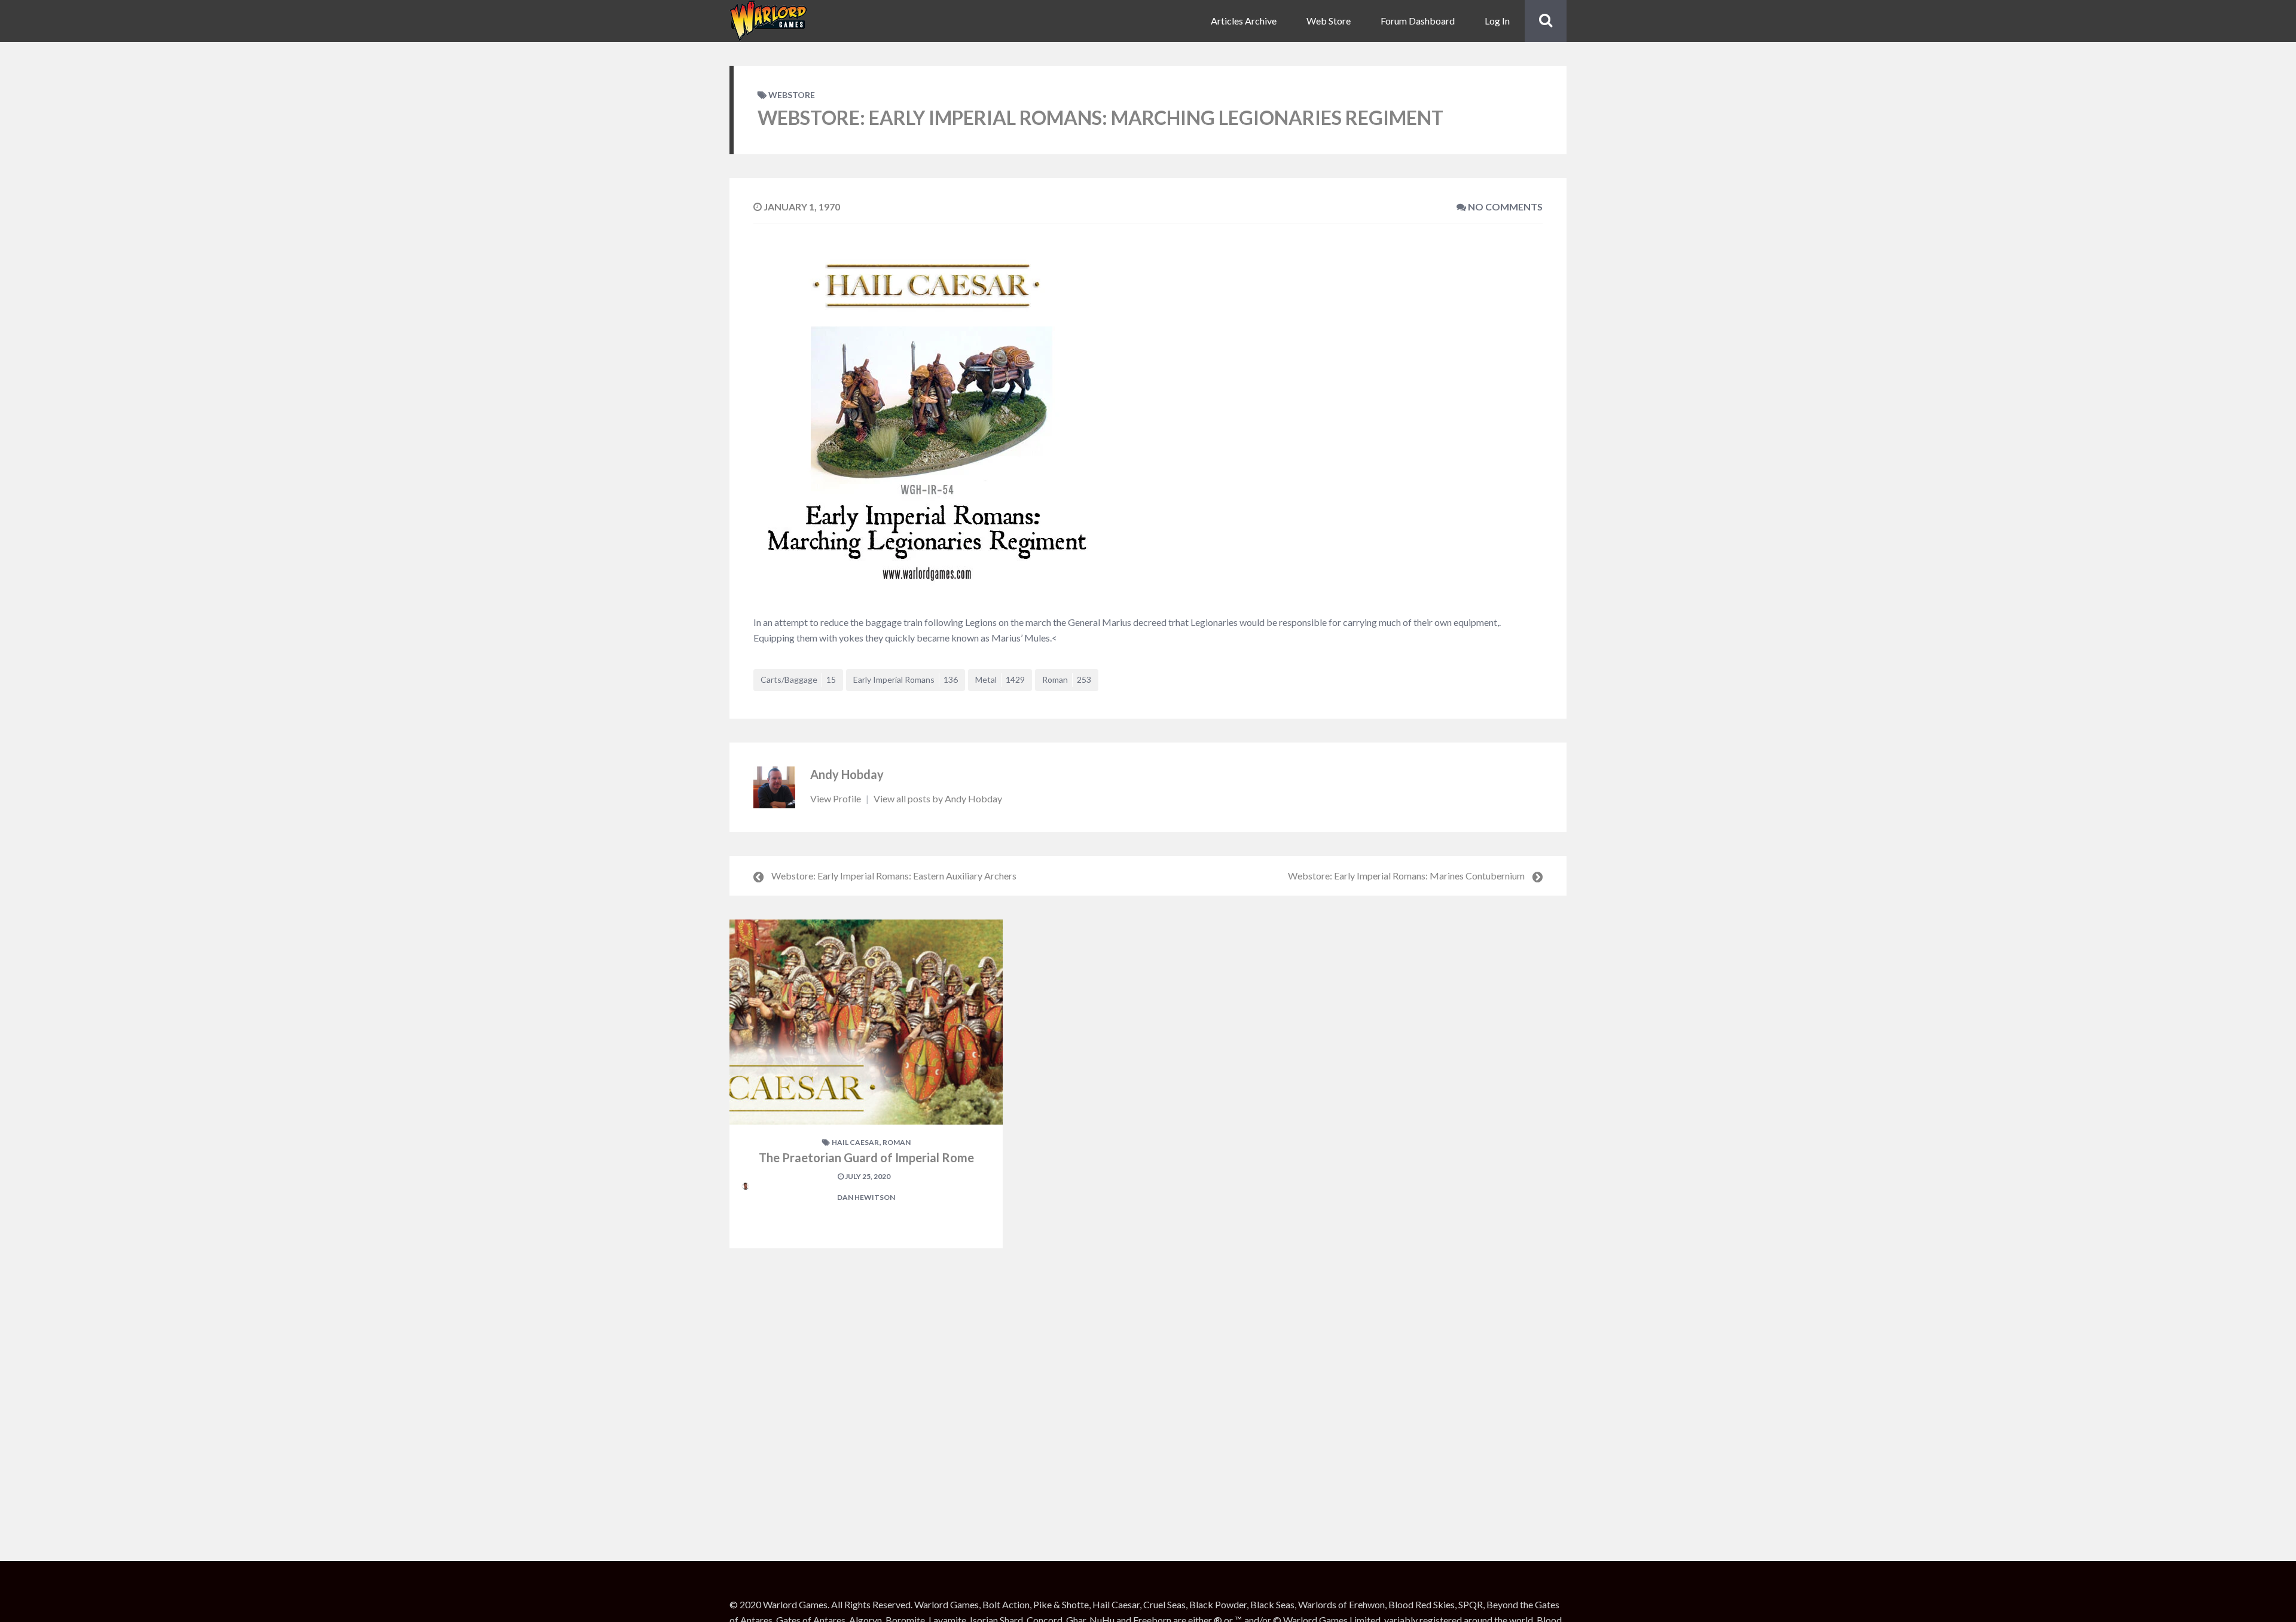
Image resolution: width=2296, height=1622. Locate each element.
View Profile (836, 798)
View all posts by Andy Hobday (938, 798)
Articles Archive (1244, 21)
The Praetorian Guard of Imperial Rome (866, 1157)
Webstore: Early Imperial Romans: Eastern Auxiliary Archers (894, 876)
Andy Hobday (847, 774)
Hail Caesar (855, 1142)
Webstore (792, 95)
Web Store (1329, 21)
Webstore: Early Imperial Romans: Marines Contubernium (1406, 876)
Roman (1067, 679)
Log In (1497, 21)
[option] (866, 1084)
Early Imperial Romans (906, 679)
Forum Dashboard (1418, 21)
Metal (1000, 679)
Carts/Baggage (798, 679)
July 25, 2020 (867, 1176)
